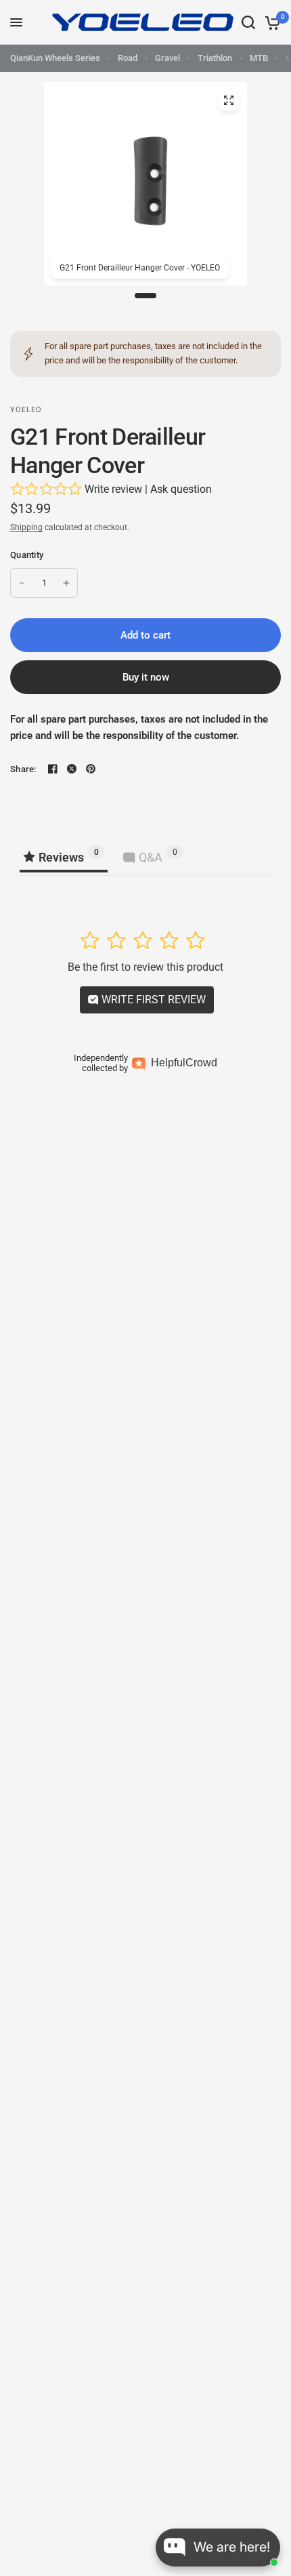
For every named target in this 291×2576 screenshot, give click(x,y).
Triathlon (215, 58)
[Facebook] (53, 769)
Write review (113, 489)
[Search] (248, 22)
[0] (270, 22)
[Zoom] (229, 100)
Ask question (181, 489)
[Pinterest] (91, 769)
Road (128, 58)
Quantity (27, 555)
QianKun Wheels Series (55, 58)
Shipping (26, 527)
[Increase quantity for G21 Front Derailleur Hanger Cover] (66, 583)
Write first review (152, 1000)
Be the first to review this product (145, 967)
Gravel (167, 58)
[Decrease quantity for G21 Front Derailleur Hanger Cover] (22, 583)
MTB (259, 58)
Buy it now (146, 677)
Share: (23, 769)
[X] (72, 769)
